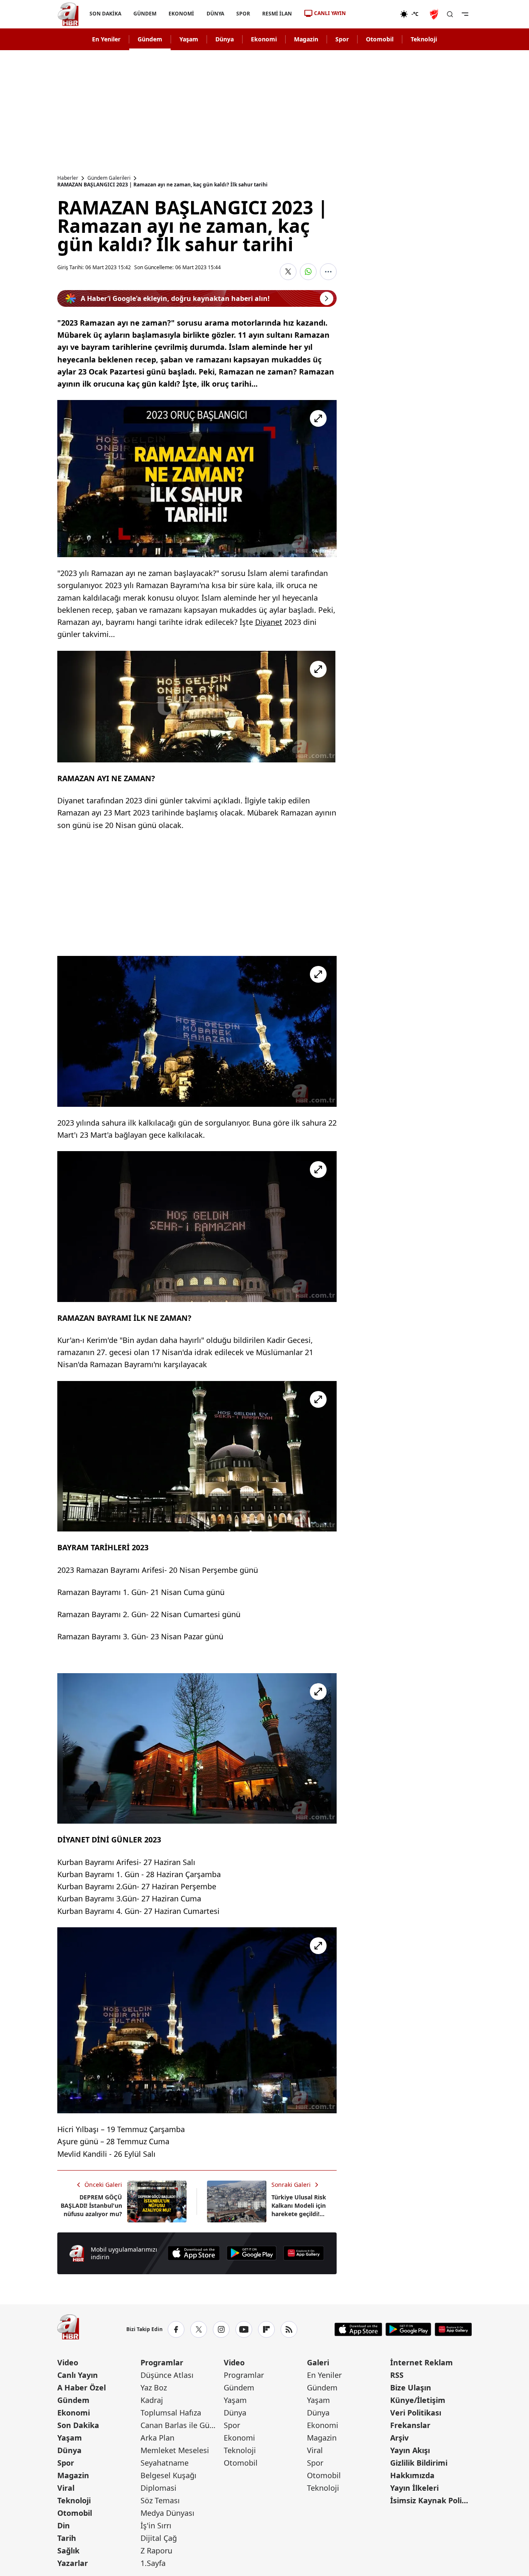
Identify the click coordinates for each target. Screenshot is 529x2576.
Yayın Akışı (410, 2450)
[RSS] (289, 2329)
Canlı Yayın (78, 2375)
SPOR (243, 14)
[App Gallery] (304, 2253)
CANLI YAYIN (330, 13)
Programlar (162, 2362)
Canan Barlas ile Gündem (181, 2425)
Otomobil (380, 39)
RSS (397, 2375)
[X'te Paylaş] (288, 272)
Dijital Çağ (159, 2538)
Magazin (306, 39)
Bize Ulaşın (411, 2387)
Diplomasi (158, 2488)
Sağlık (68, 2551)
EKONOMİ (181, 14)
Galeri (318, 2362)
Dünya (225, 39)
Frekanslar (410, 2425)
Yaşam (189, 39)
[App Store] (194, 2253)
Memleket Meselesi (175, 2450)
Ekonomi (264, 39)
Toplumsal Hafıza (171, 2413)
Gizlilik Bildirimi (419, 2463)
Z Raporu (156, 2551)
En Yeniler (106, 39)
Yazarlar (73, 2563)
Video (68, 2362)
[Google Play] (252, 2253)
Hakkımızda (412, 2475)
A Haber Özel (82, 2387)
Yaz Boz (154, 2387)
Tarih (67, 2538)
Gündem (150, 39)
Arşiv (399, 2438)
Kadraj (152, 2400)
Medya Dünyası (167, 2513)
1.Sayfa (153, 2563)
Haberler (68, 178)
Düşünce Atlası (167, 2375)
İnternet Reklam (422, 2362)
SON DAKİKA (105, 14)
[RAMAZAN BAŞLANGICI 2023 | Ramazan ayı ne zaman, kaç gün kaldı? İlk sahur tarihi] (197, 479)
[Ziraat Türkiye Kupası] (435, 14)
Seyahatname (165, 2463)
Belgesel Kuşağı (169, 2475)
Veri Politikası (416, 2413)
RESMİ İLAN (277, 14)
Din (64, 2525)
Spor (342, 39)
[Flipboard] (266, 2329)
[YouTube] (244, 2329)
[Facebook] (176, 2329)
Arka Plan (157, 2438)
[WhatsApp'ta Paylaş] (308, 272)
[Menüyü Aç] (465, 14)
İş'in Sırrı (156, 2525)
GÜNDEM (145, 14)
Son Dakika (78, 2425)
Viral (66, 2488)
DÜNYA (215, 14)
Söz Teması (160, 2500)
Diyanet (269, 622)
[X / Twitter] (199, 2329)
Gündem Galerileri (109, 178)
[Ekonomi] (373, 14)
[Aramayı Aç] (450, 14)
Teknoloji (424, 39)
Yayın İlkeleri (414, 2488)
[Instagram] (221, 2329)
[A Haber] (68, 14)
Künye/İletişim (418, 2400)
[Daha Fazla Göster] (328, 272)
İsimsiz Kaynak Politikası (431, 2500)
